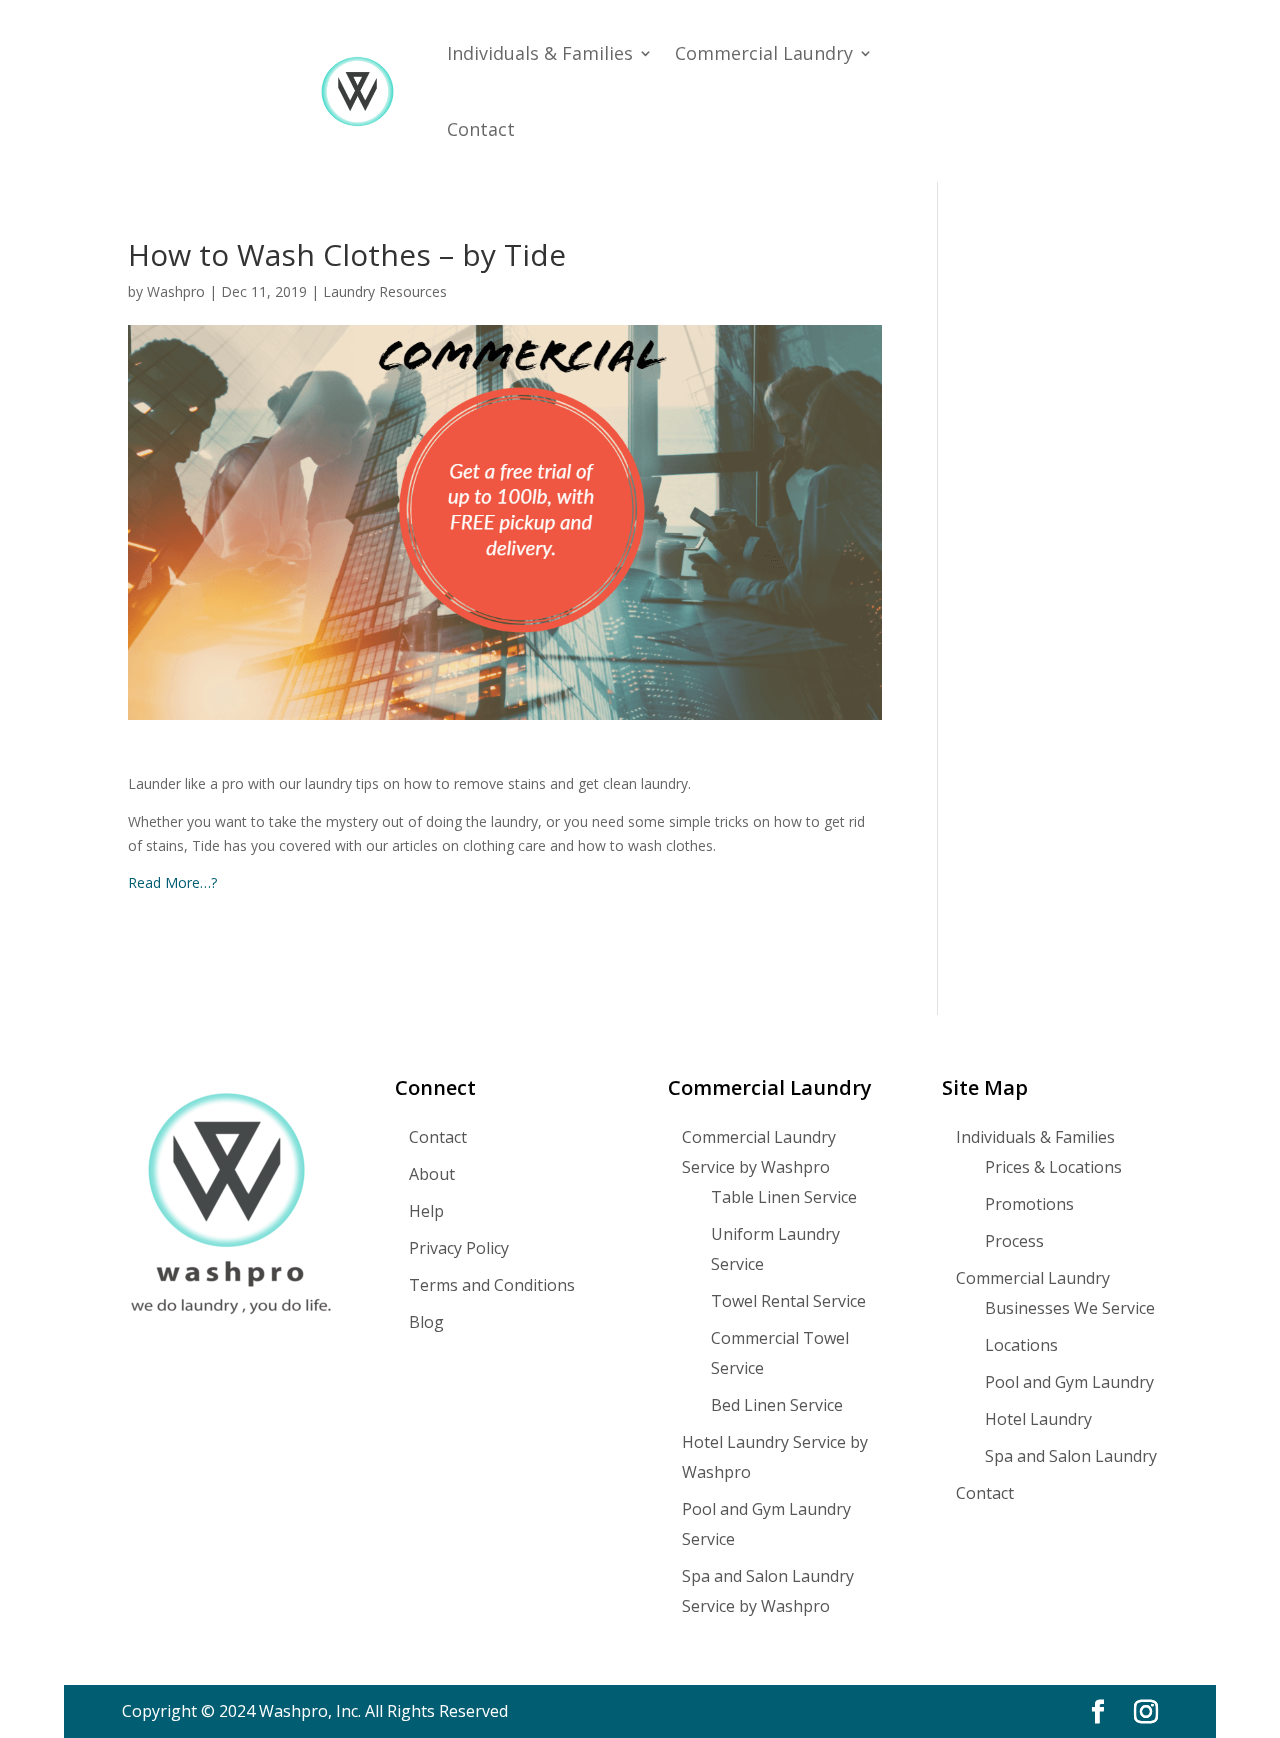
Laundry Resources (385, 291)
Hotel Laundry (1038, 1419)
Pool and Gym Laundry (1069, 1382)
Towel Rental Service (788, 1301)
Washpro (176, 291)
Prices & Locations (1053, 1167)
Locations (1021, 1345)
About (432, 1174)
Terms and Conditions (492, 1285)
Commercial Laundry (764, 53)
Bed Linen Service (777, 1405)
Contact (481, 129)
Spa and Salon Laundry (1071, 1456)
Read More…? (172, 882)
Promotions (1029, 1204)
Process (1014, 1241)
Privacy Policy (459, 1248)
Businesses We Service (1070, 1308)
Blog (426, 1322)
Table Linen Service (784, 1197)
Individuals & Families (540, 53)
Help (426, 1211)
